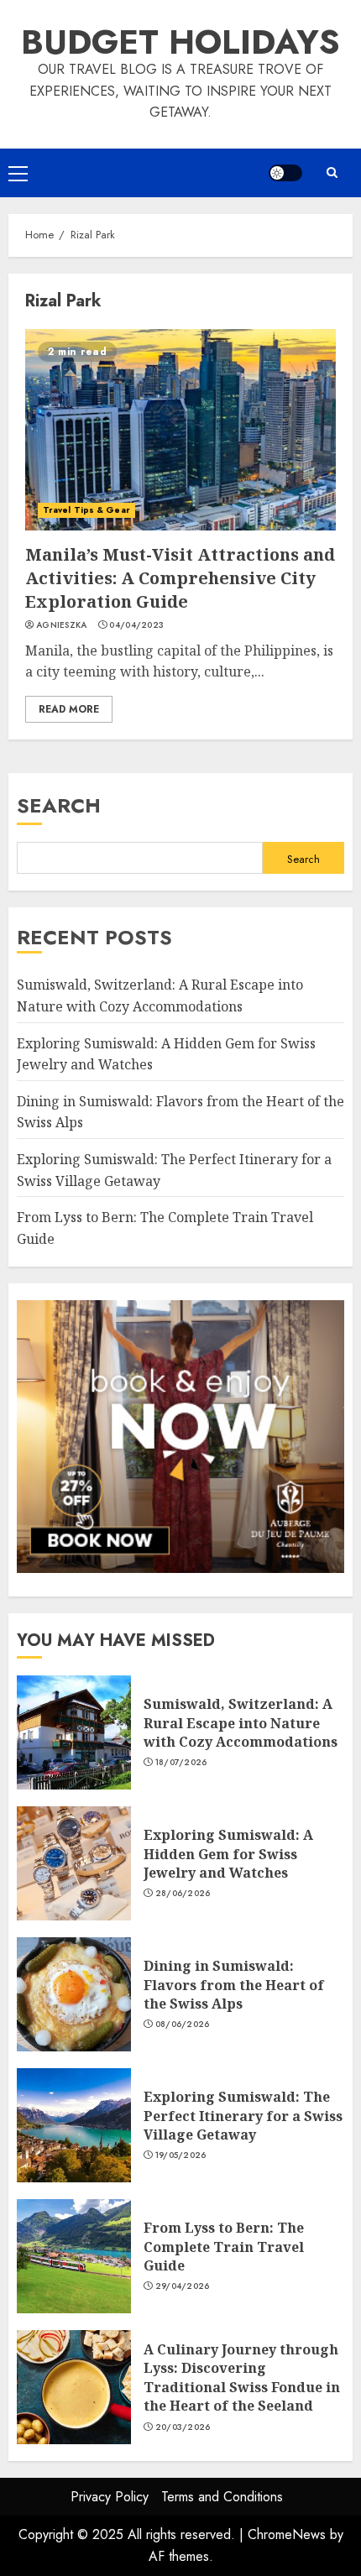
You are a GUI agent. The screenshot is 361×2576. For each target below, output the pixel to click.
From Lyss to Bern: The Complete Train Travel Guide (74, 2256)
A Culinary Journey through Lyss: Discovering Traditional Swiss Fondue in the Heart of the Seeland (74, 2387)
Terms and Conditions (222, 2497)
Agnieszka (62, 625)
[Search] (332, 172)
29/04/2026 (183, 2286)
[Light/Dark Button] (285, 173)
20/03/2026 (183, 2427)
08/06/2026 (183, 2025)
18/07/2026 (181, 1763)
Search (59, 805)
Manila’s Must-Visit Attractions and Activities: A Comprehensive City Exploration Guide (180, 430)
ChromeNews (287, 2534)
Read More (69, 709)
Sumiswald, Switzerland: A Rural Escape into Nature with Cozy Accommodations (74, 1732)
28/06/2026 (183, 1894)
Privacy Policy (110, 2497)
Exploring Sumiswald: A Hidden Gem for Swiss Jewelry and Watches (74, 1863)
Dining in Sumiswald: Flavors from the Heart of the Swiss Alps (74, 1994)
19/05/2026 (181, 2155)
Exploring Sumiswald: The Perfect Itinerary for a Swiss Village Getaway (74, 2125)
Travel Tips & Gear (86, 510)
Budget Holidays (180, 42)
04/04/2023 (136, 625)
